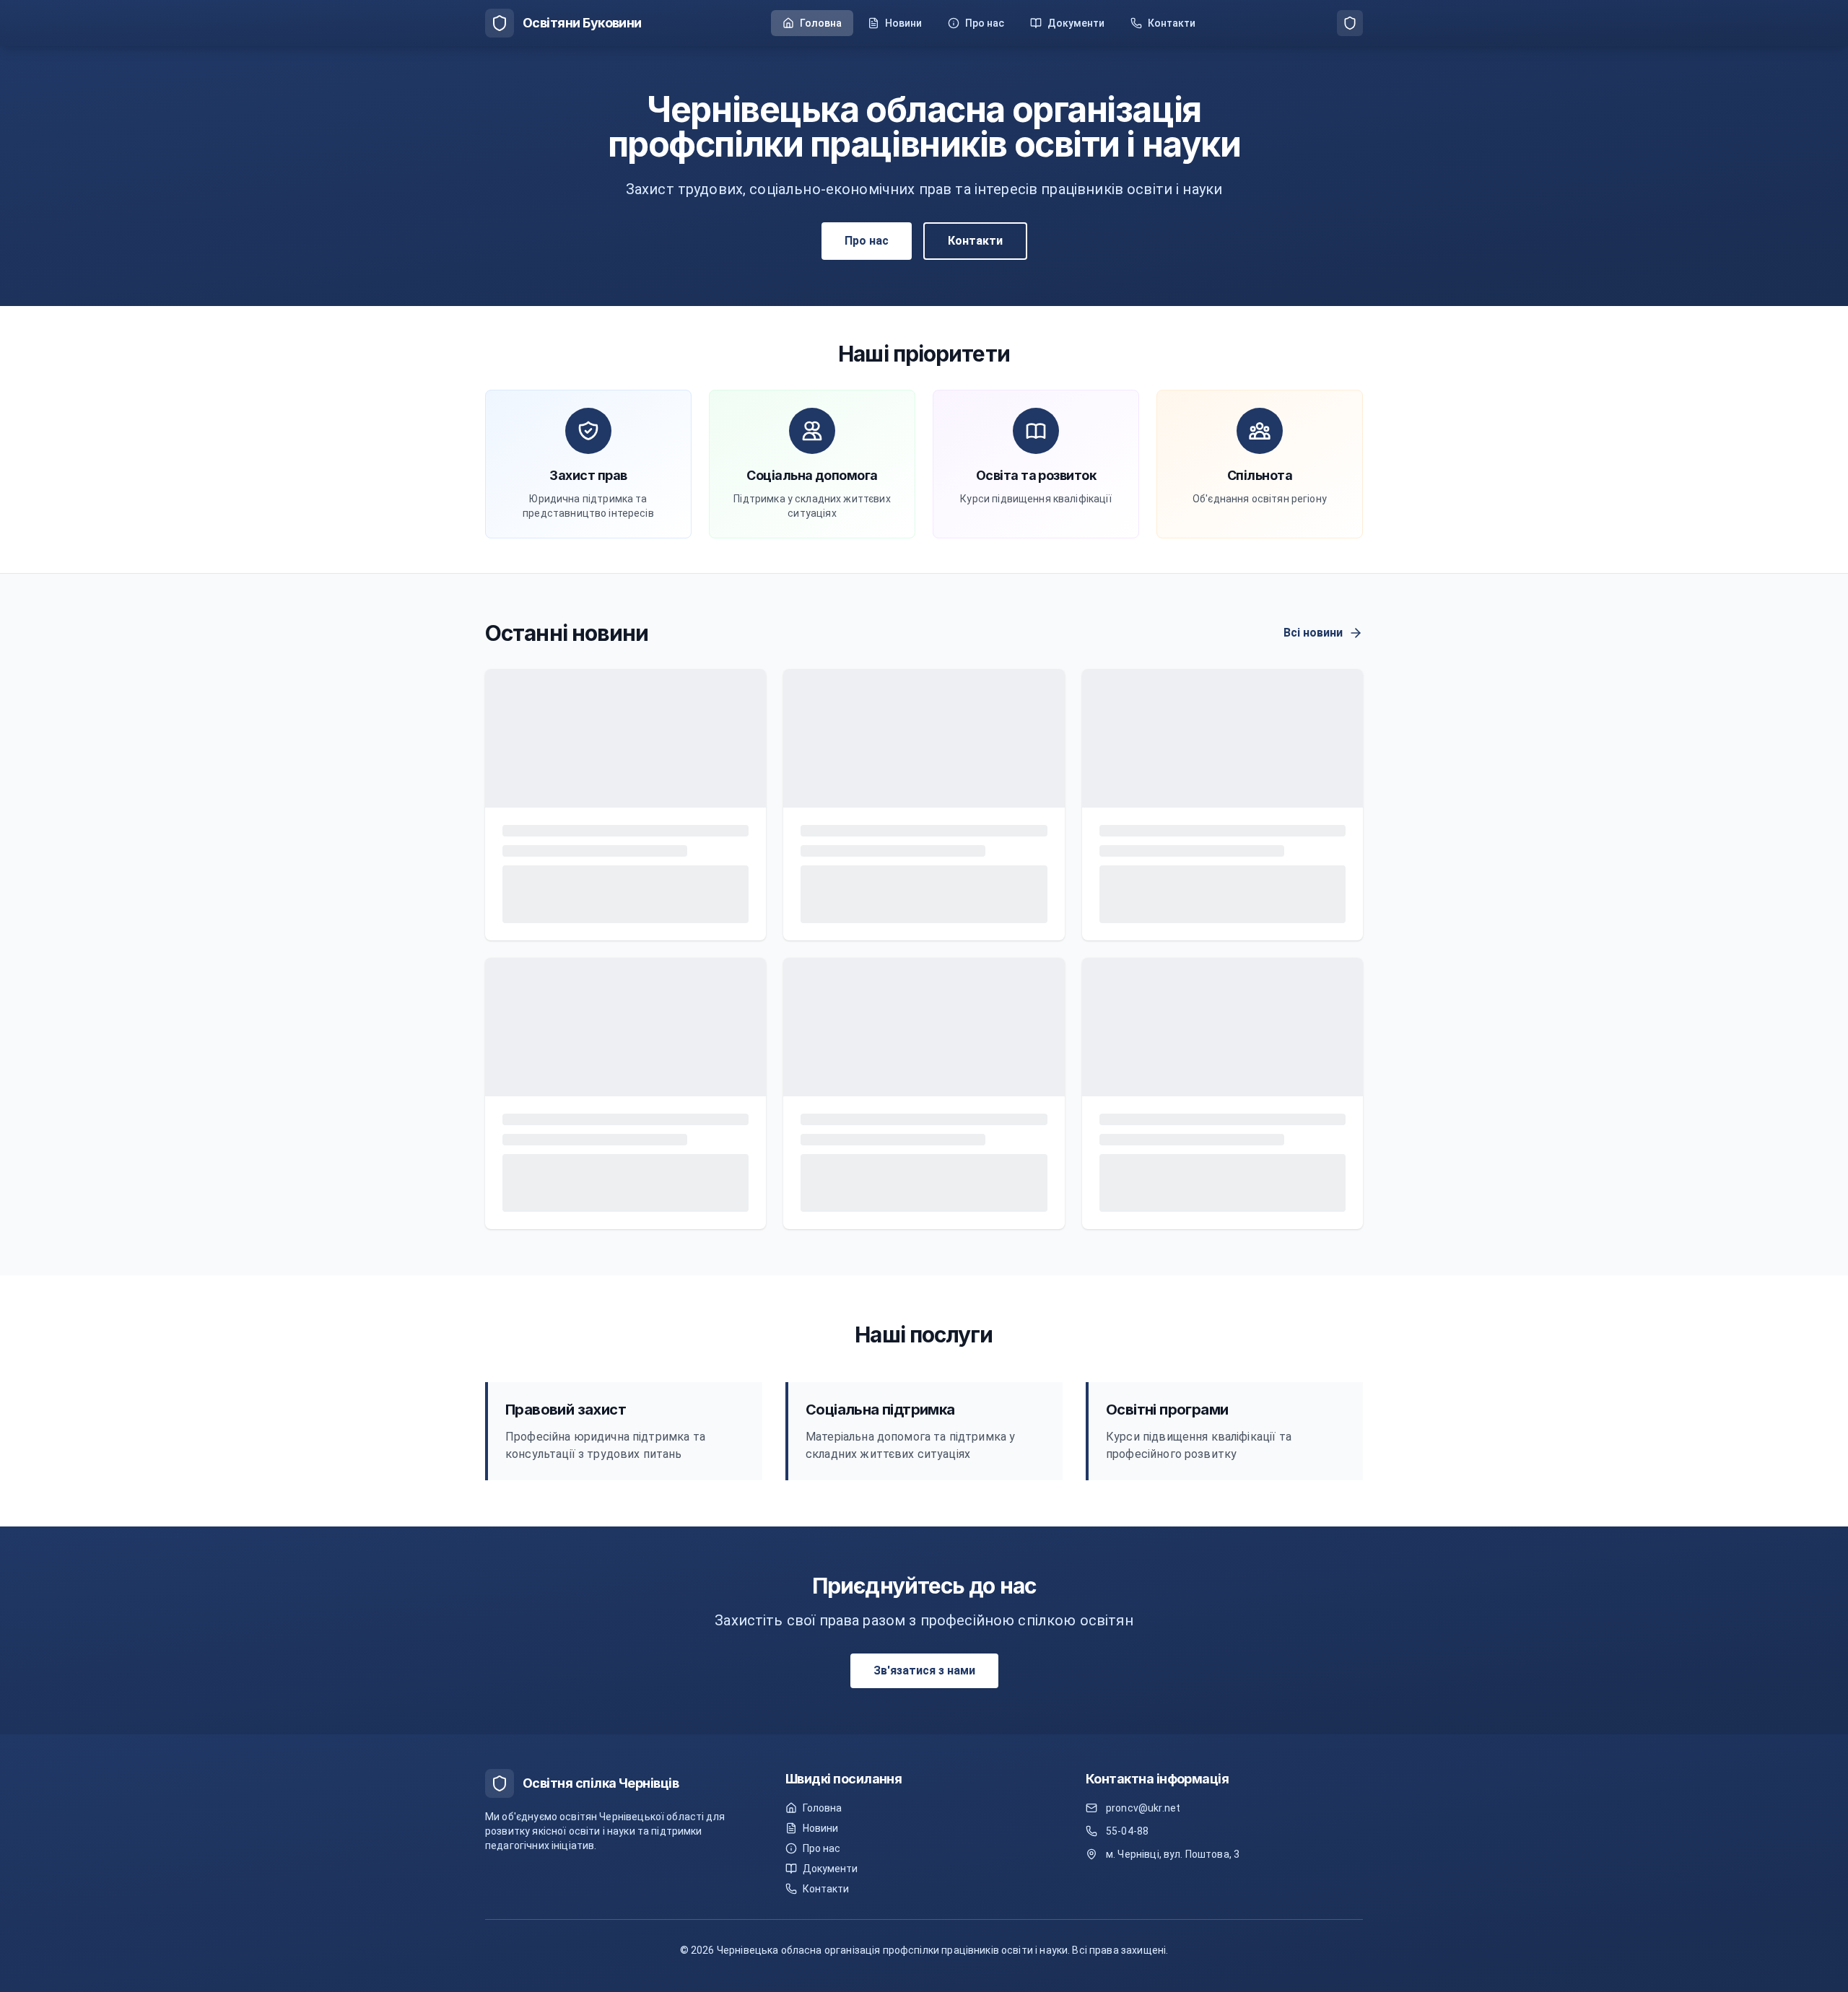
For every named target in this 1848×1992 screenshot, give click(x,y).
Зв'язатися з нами (924, 1197)
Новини (820, 1828)
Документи (830, 1869)
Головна (822, 1808)
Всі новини (1313, 633)
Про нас (867, 241)
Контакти (975, 241)
